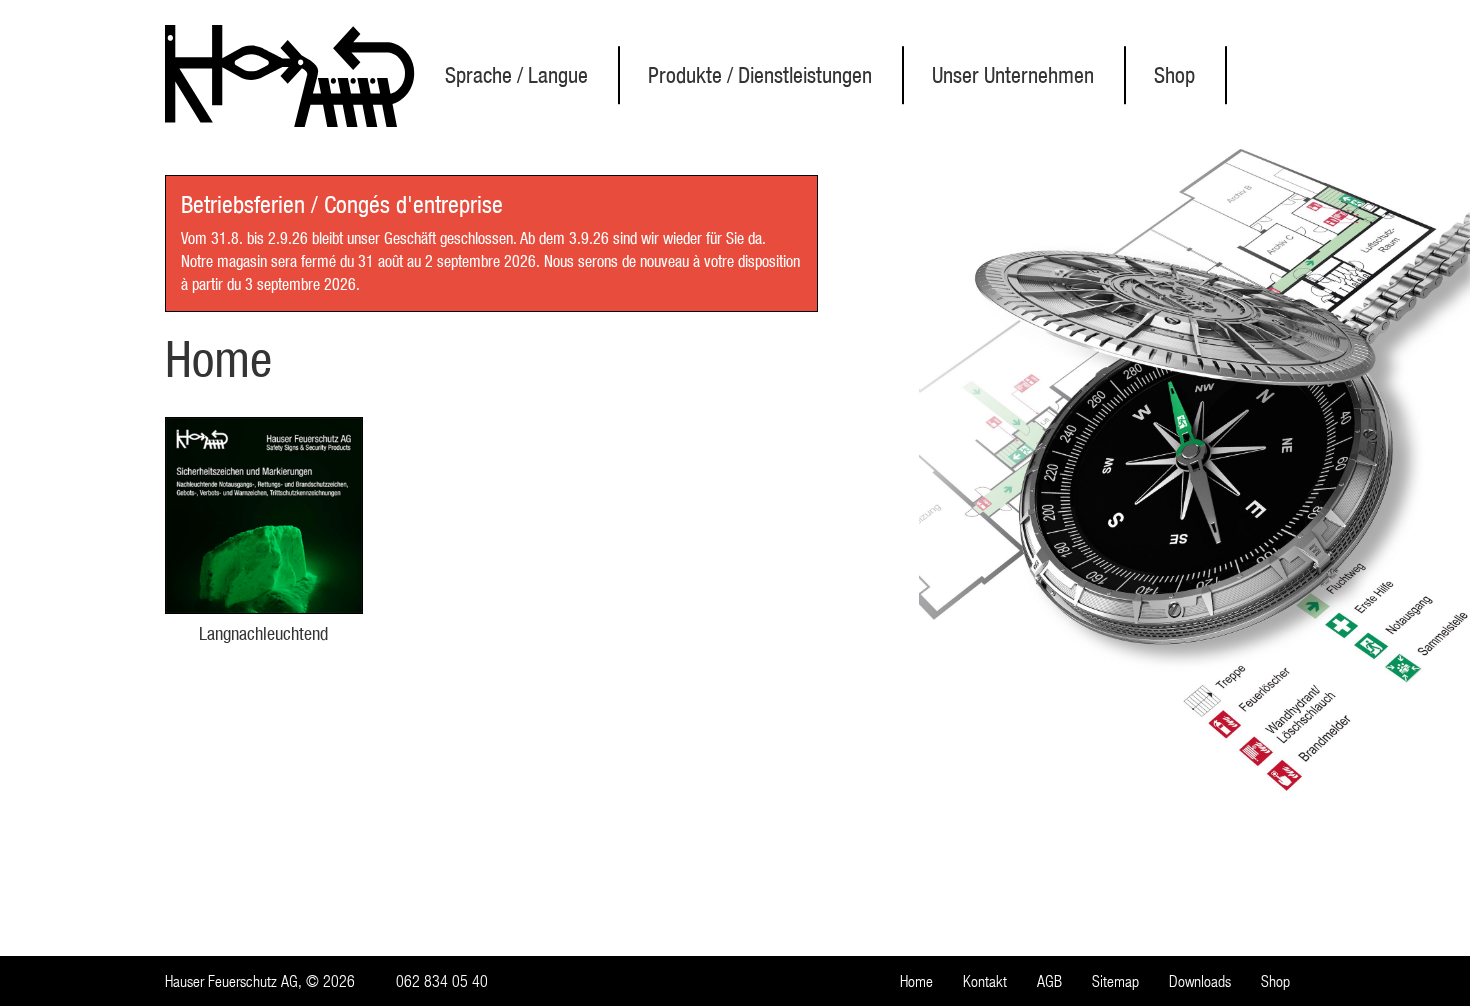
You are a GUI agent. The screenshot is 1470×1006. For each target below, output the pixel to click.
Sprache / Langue (516, 75)
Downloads (1200, 981)
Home (916, 981)
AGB (1049, 981)
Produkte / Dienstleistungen (760, 75)
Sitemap (1115, 981)
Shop (1174, 75)
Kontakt (985, 981)
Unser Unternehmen (1013, 75)
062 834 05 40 (442, 981)
